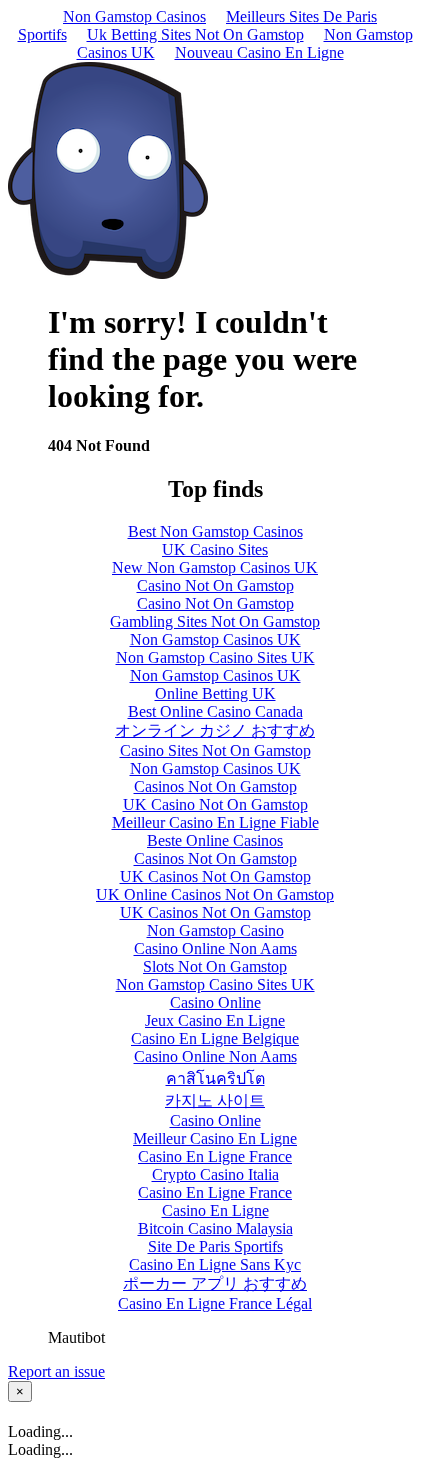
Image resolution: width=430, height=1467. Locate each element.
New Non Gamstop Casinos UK (215, 567)
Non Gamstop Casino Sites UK (215, 657)
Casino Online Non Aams (215, 948)
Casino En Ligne (215, 1210)
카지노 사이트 (215, 1100)
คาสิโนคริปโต (215, 1078)
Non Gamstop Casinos (134, 16)
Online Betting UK (215, 693)
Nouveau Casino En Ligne (259, 52)
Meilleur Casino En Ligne (215, 1138)
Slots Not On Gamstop (215, 966)
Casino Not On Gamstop (215, 585)
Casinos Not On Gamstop (215, 786)
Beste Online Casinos (215, 840)
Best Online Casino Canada (215, 711)
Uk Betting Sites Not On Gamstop (195, 34)
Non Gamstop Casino (215, 930)
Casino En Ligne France (215, 1156)
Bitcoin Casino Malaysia (215, 1228)
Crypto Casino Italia (215, 1174)
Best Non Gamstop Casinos (215, 531)
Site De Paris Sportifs (215, 1246)
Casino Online (215, 1002)
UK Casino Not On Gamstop (215, 804)
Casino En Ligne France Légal (215, 1303)
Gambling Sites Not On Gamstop (215, 621)
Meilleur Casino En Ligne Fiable (215, 822)
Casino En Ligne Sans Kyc (215, 1264)
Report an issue (56, 1371)
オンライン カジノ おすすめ (215, 730)
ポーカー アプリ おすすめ (215, 1283)
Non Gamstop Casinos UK (215, 639)
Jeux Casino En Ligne (215, 1020)
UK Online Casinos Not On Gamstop (215, 894)
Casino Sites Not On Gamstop (215, 750)
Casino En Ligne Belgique (215, 1038)
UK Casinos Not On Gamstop (215, 876)
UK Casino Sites (215, 549)
